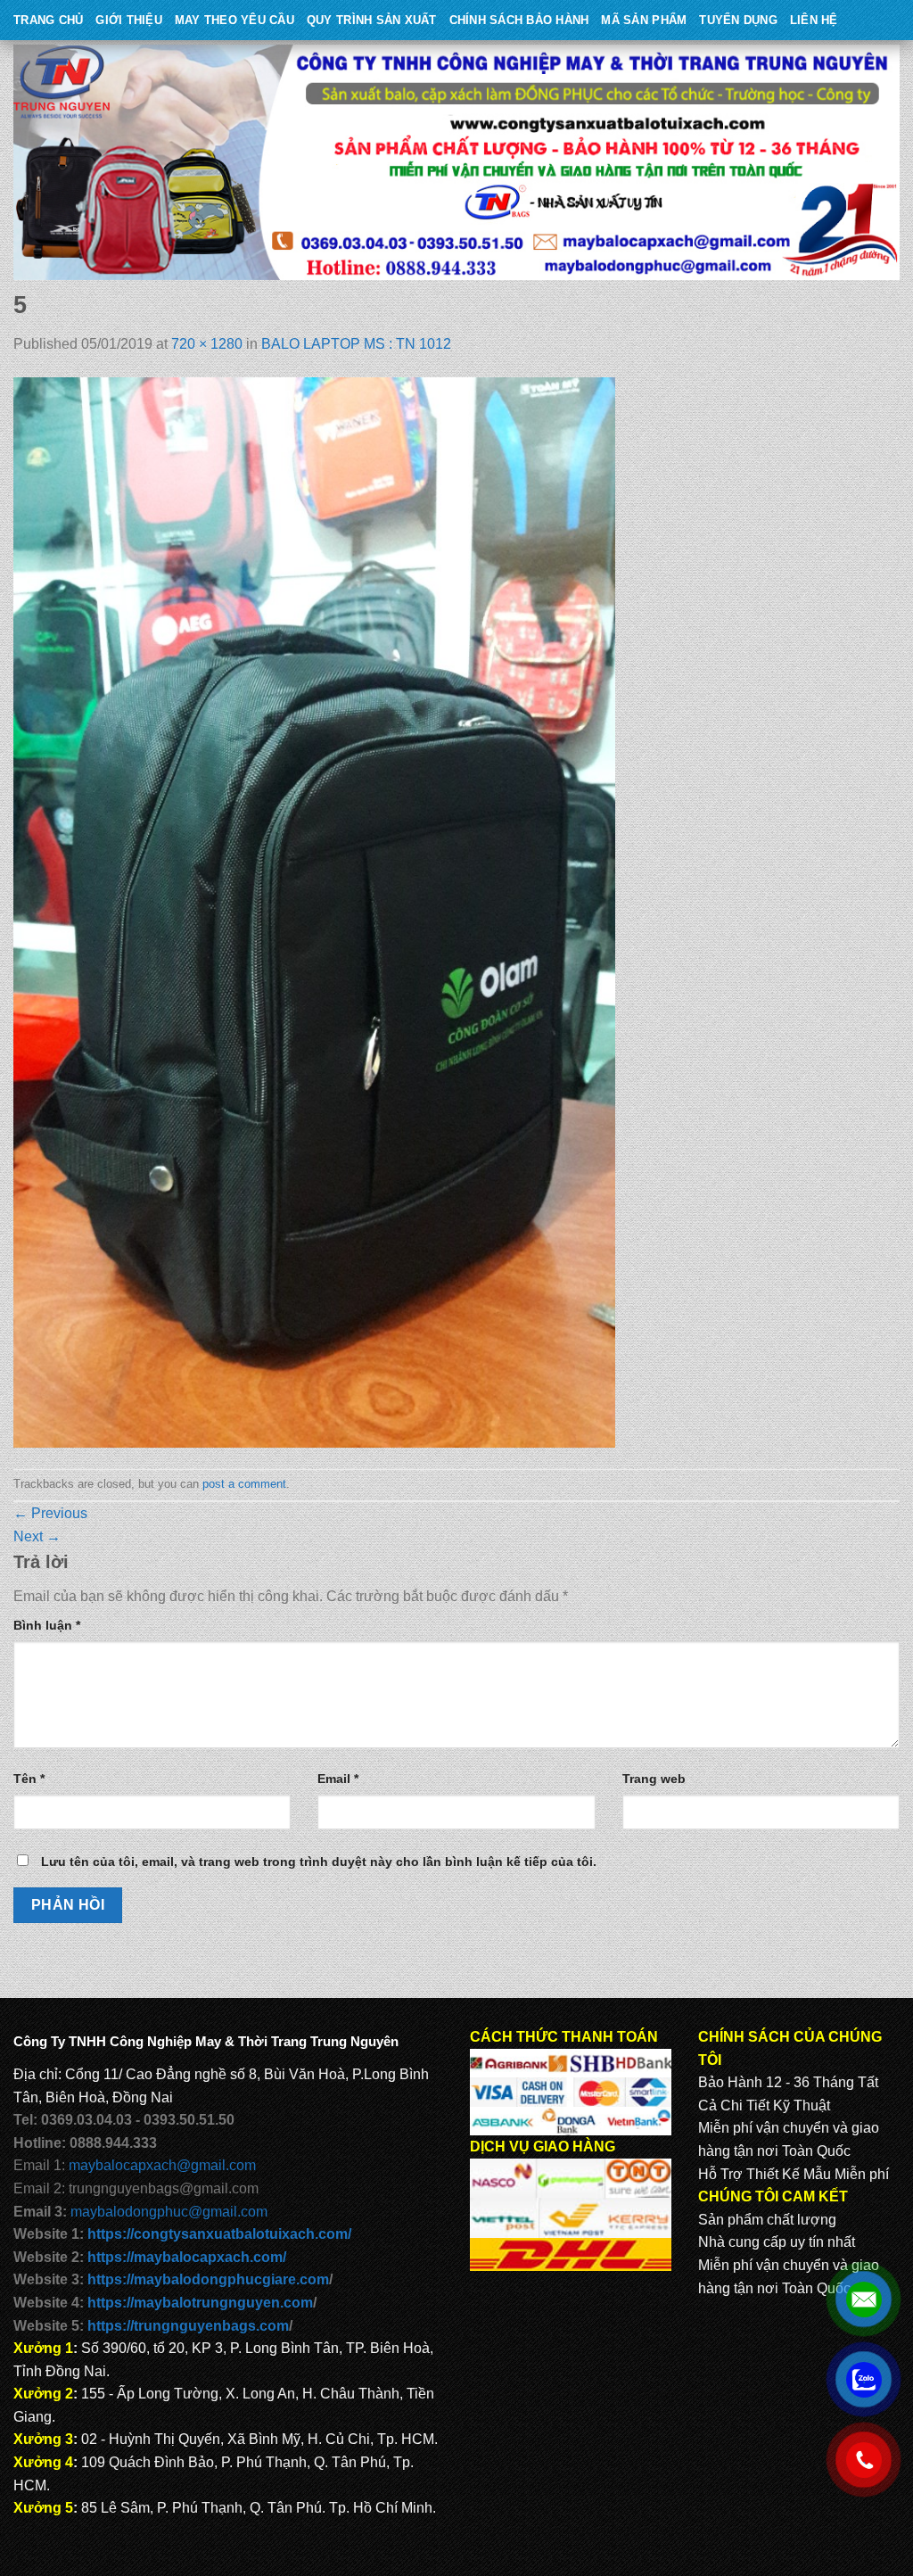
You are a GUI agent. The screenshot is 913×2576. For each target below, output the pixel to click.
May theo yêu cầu (234, 20)
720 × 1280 (207, 344)
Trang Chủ (48, 20)
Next (37, 1536)
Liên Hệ (814, 20)
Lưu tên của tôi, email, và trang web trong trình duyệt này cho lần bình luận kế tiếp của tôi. (319, 1862)
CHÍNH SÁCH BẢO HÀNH (519, 20)
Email (338, 1779)
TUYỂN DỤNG (738, 20)
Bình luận (47, 1625)
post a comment (244, 1484)
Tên (29, 1779)
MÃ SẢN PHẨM (644, 20)
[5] (314, 911)
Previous (50, 1513)
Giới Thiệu (129, 20)
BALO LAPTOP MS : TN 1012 (356, 344)
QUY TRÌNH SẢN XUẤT (372, 20)
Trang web (654, 1779)
